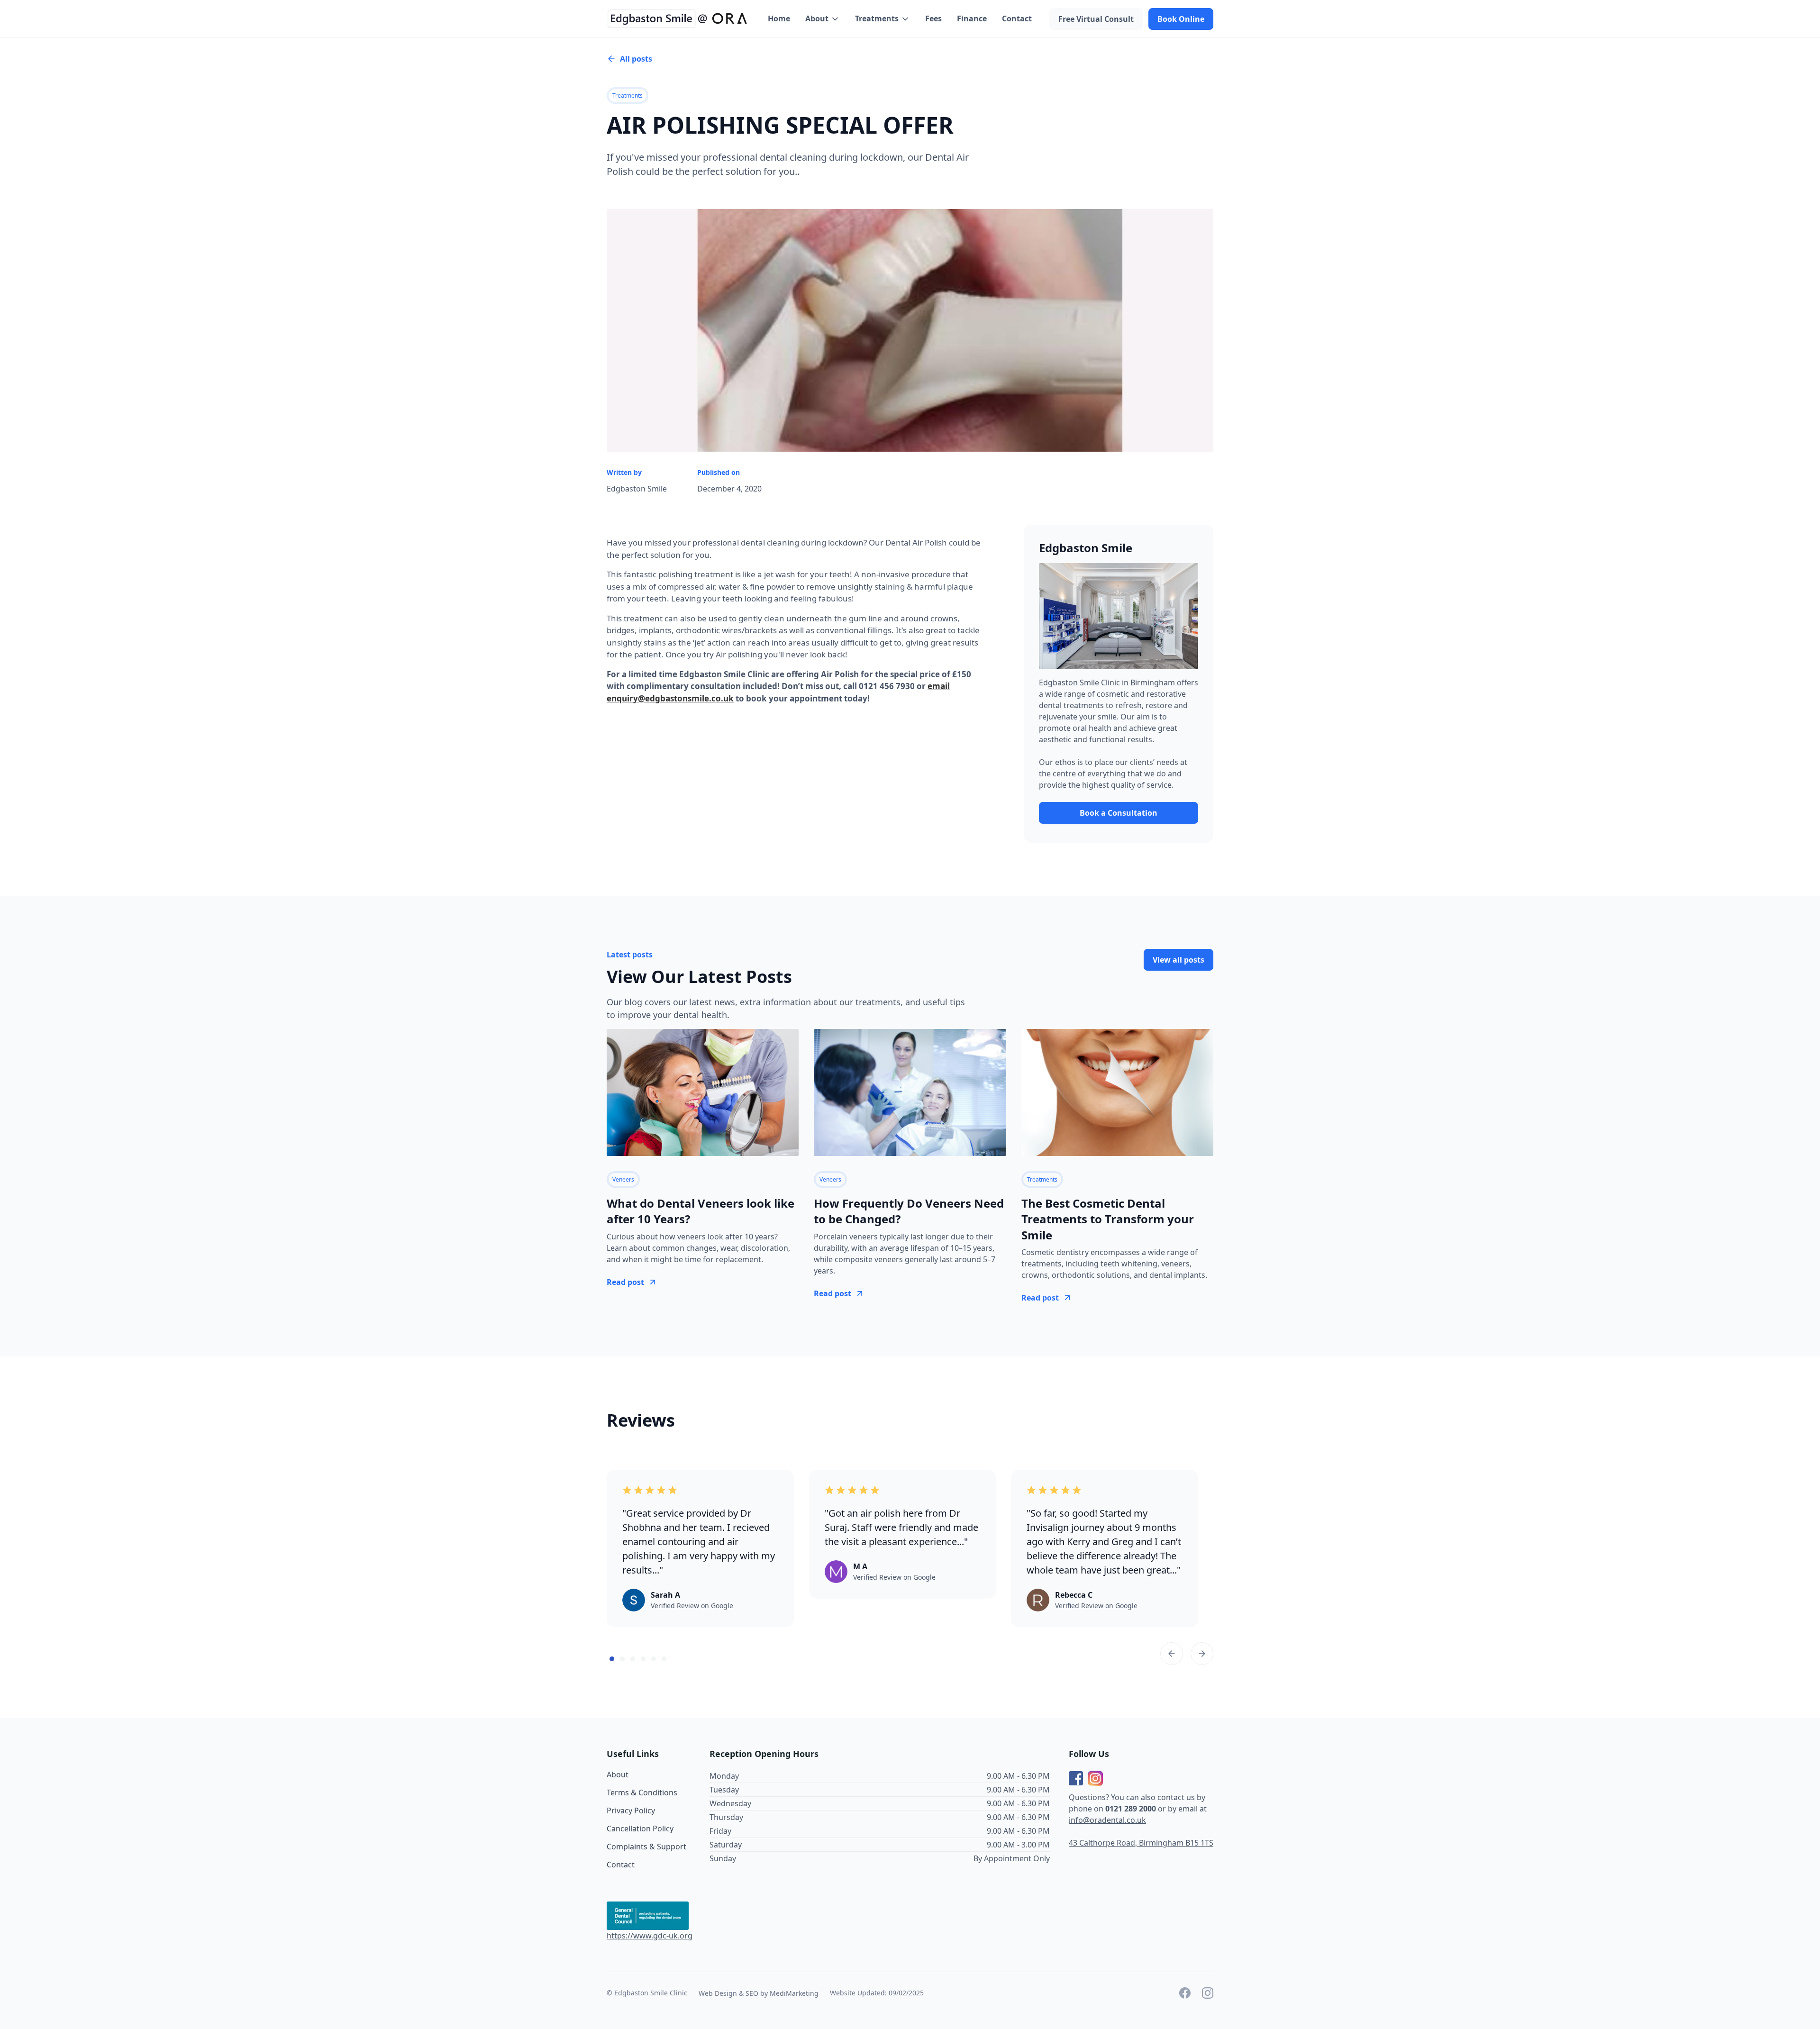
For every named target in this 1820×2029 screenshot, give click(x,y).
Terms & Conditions (642, 1792)
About (618, 1774)
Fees (933, 18)
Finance (972, 18)
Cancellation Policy (640, 1829)
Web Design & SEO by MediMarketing (759, 1993)
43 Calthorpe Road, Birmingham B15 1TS (1141, 1843)
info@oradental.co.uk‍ (1107, 1820)
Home (779, 18)
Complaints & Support (646, 1847)
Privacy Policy (631, 1811)
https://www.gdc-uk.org (650, 1936)
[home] (678, 19)
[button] (823, 19)
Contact (1017, 18)
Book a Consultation (1119, 813)
